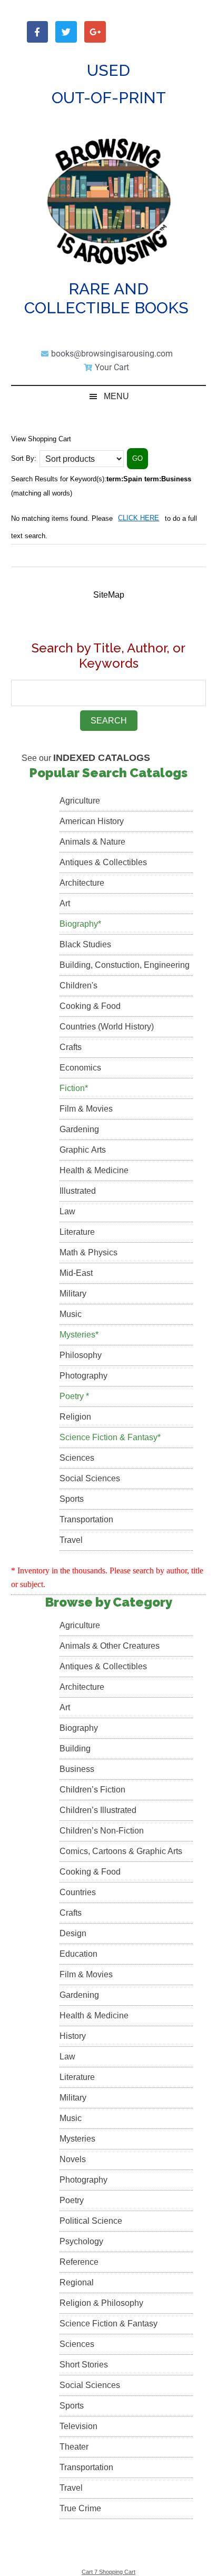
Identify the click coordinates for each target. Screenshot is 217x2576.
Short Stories (84, 2365)
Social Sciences (90, 1478)
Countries (78, 1892)
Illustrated (78, 1191)
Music (71, 1314)
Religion (75, 1417)
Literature (77, 1232)
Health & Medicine (94, 1170)
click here (139, 518)
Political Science (91, 2221)
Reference (79, 2262)
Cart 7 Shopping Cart (108, 2572)
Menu (116, 396)
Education (78, 1954)
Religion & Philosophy (101, 2303)
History (73, 2036)
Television (78, 2426)
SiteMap (109, 595)
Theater (74, 2447)
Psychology (81, 2241)
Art (65, 903)
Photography (83, 1376)
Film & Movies (86, 1109)
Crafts (71, 1047)
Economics (80, 1068)
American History (92, 821)
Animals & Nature (92, 842)
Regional (77, 2282)
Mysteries (77, 2139)
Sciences (77, 1458)
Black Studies (85, 944)
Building (75, 1748)
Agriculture (80, 801)
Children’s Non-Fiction (102, 1831)
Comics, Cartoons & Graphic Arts (121, 1851)
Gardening (79, 1129)
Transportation (86, 1519)
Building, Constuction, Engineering (125, 965)
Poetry (72, 2200)
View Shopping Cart (41, 439)
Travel (71, 1540)
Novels (73, 2159)
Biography (79, 1728)
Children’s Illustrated (98, 1810)
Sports (72, 1499)
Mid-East (76, 1273)
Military (73, 1294)
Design (73, 1933)
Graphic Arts (83, 1150)
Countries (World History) (107, 1027)
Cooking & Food (90, 1006)
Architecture (82, 883)
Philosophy (81, 1355)
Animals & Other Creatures (110, 1646)
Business (77, 1769)
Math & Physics (88, 1252)
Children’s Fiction (92, 1790)
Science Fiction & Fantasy (108, 2324)
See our (86, 758)
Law (67, 1211)
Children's (78, 985)
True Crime (80, 2508)
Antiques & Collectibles (103, 862)
